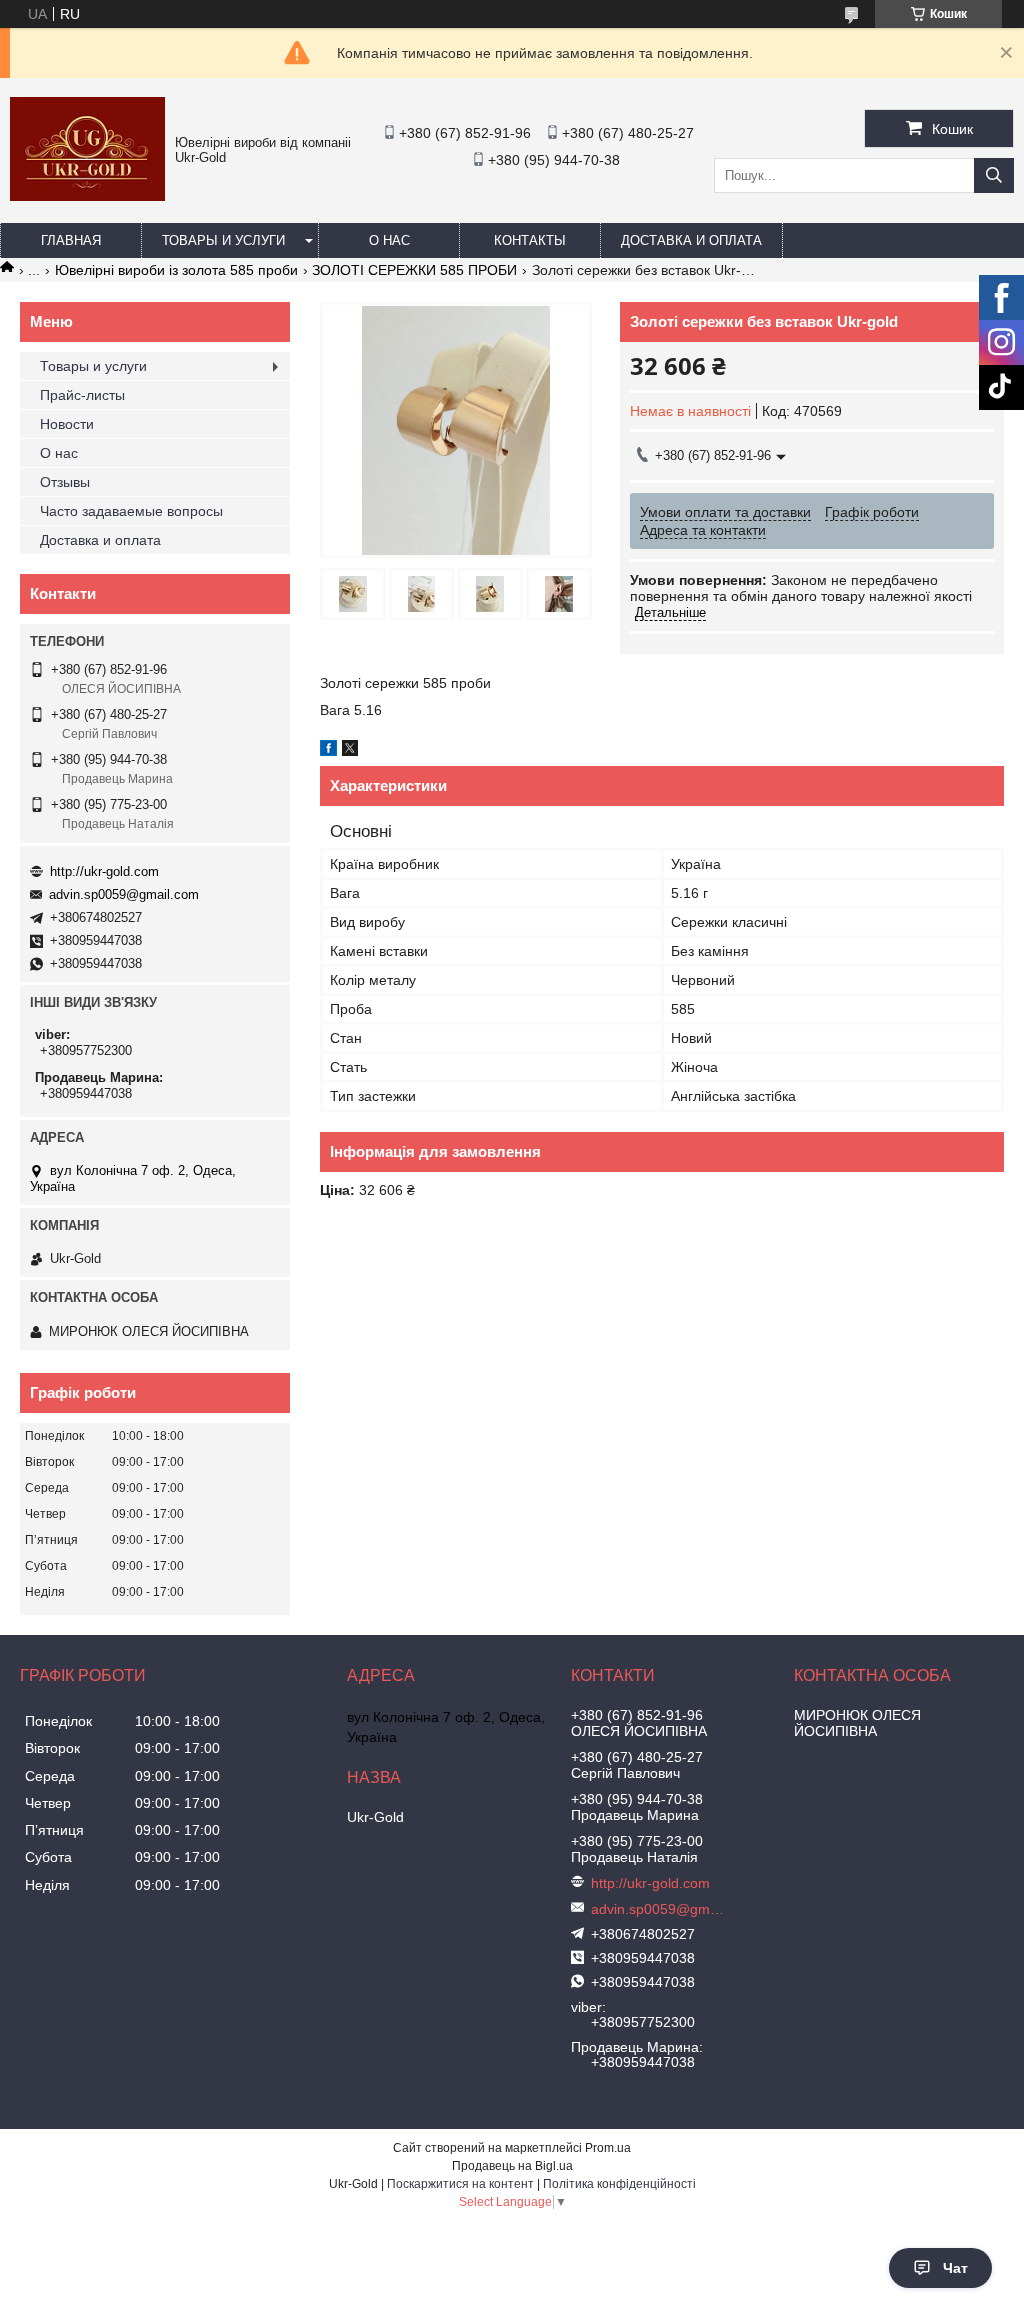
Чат (955, 2268)
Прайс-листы (82, 395)
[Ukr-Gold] (87, 196)
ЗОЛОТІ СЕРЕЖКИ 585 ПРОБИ (414, 270)
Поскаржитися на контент (460, 2184)
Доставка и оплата (691, 240)
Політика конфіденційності (619, 2184)
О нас (389, 240)
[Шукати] (994, 175)
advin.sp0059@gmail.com (124, 894)
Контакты (530, 240)
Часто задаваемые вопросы (131, 511)
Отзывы (65, 482)
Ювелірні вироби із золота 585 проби (176, 270)
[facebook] (328, 751)
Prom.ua (608, 2148)
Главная (71, 240)
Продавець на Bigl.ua (512, 2166)
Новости (67, 424)
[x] (350, 751)
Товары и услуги (223, 240)
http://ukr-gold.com (104, 871)
